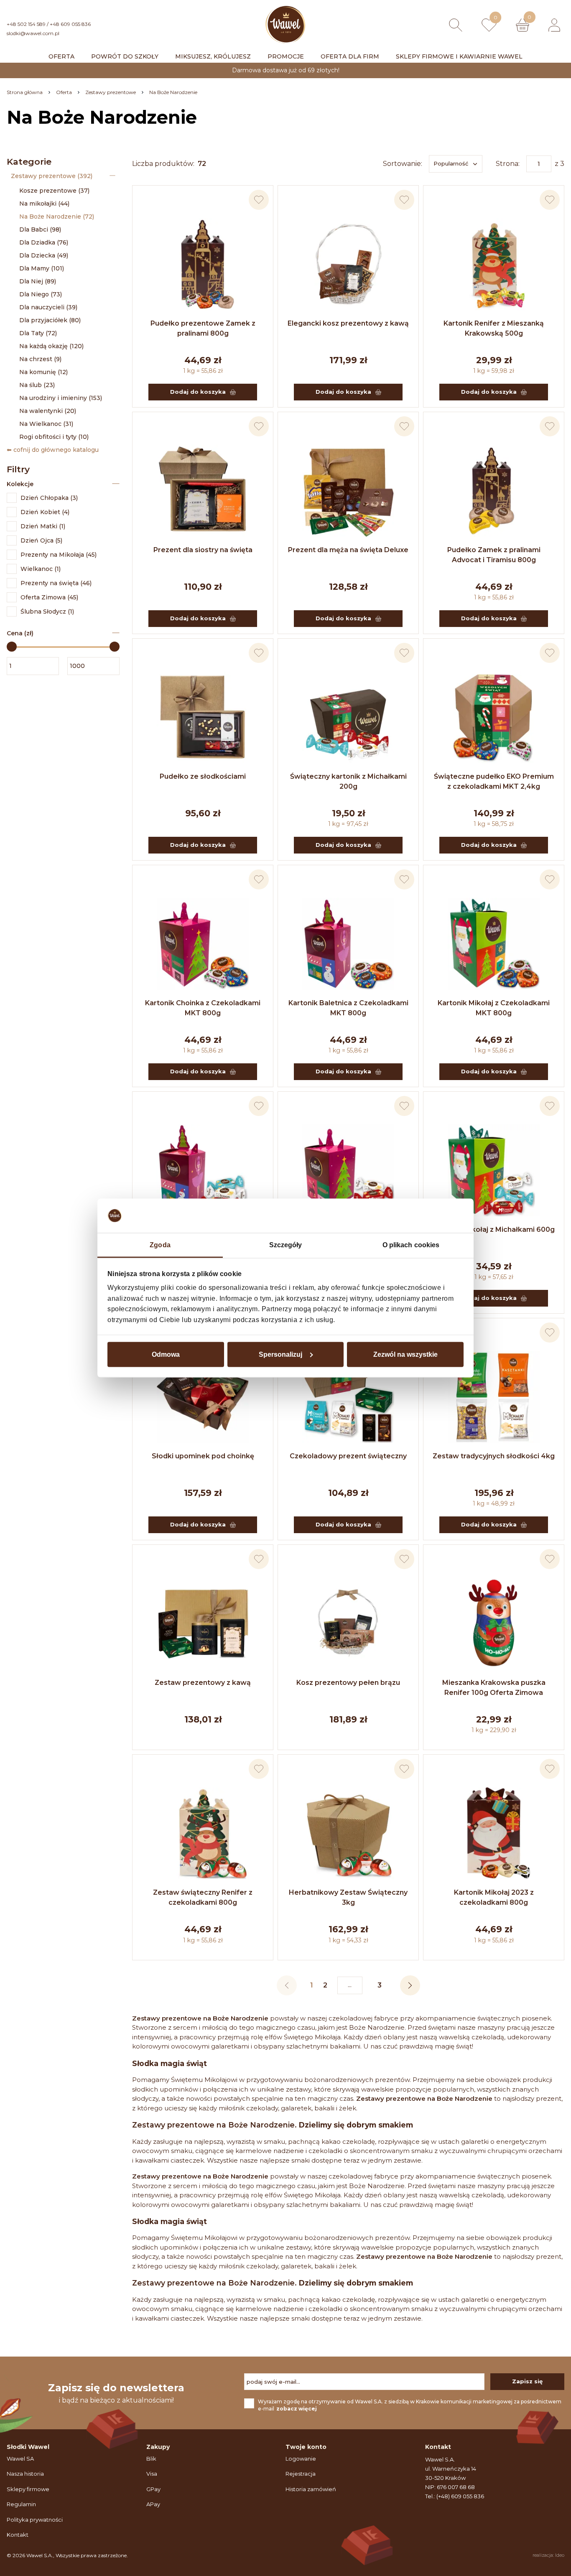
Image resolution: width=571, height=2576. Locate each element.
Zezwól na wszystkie (405, 1354)
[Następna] (410, 1985)
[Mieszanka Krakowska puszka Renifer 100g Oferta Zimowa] (494, 1623)
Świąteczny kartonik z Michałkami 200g (348, 781)
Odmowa (166, 1354)
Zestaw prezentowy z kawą (203, 1683)
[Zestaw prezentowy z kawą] (203, 1623)
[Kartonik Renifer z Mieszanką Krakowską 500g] (494, 264)
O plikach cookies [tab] (411, 1245)
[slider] (12, 647)
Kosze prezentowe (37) (54, 191)
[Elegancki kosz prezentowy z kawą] (348, 264)
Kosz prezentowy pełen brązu (348, 1683)
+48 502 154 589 (26, 24)
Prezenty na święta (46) (56, 583)
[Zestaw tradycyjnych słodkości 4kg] (494, 1397)
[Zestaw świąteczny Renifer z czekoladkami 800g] (203, 1833)
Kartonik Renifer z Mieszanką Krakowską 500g (494, 328)
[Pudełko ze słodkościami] (203, 717)
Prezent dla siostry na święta (203, 550)
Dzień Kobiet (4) (45, 512)
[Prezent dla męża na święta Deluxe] (348, 491)
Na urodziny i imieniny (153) (61, 398)
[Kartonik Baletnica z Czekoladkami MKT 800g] (348, 944)
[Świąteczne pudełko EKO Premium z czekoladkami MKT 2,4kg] (494, 717)
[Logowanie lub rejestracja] (554, 25)
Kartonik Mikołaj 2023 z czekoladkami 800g (494, 1897)
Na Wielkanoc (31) (46, 424)
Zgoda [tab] (160, 1245)
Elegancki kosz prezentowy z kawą (348, 323)
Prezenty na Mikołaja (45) (59, 555)
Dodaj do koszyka (198, 392)
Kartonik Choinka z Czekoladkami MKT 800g (203, 1008)
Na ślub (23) (37, 385)
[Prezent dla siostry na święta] (203, 491)
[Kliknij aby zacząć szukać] (456, 25)
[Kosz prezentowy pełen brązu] (348, 1623)
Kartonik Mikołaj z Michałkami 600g (494, 1229)
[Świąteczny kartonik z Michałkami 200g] (348, 717)
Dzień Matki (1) (43, 526)
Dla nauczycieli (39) (48, 307)
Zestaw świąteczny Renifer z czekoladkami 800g (203, 1897)
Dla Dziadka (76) (44, 242)
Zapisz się (527, 2381)
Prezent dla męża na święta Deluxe (348, 550)
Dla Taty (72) (38, 333)
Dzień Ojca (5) (41, 540)
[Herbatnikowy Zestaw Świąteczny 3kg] (348, 1833)
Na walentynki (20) (48, 411)
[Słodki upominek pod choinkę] (203, 1397)
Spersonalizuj (280, 1354)
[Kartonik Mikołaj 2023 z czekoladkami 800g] (494, 1833)
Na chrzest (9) (40, 359)
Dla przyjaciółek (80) (50, 320)
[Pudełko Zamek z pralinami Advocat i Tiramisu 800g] (494, 491)
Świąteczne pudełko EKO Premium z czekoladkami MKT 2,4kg (494, 781)
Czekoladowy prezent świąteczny (348, 1456)
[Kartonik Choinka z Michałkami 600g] (348, 1170)
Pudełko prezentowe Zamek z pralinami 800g (203, 328)
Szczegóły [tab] (286, 1245)
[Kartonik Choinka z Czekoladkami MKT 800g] (203, 944)
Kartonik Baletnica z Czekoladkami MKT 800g (348, 1008)
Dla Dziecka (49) (44, 255)
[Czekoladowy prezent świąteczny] (348, 1397)
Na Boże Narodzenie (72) (57, 217)
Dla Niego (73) (41, 294)
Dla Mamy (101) (42, 268)
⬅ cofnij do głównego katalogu (53, 450)
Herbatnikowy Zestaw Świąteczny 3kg (348, 1897)
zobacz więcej (297, 2409)
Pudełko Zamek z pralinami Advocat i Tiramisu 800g (494, 555)
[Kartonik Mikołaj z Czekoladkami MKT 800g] (494, 944)
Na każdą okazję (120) (51, 346)
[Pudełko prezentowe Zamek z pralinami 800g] (203, 264)
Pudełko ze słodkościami (203, 776)
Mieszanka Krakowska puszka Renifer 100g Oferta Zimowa (494, 1688)
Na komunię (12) (43, 372)
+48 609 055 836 (70, 24)
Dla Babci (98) (40, 229)
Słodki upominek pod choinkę (203, 1456)
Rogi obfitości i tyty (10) (54, 437)
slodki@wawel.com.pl (33, 33)
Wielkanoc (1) (41, 569)
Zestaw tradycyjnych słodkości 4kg (494, 1456)
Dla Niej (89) (38, 281)
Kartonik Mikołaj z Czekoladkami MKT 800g (494, 1008)
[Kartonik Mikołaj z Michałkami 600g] (494, 1170)
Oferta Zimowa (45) (49, 597)
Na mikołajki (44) (44, 204)
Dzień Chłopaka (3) (49, 498)
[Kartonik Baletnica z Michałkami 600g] (203, 1170)
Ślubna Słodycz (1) (47, 612)
